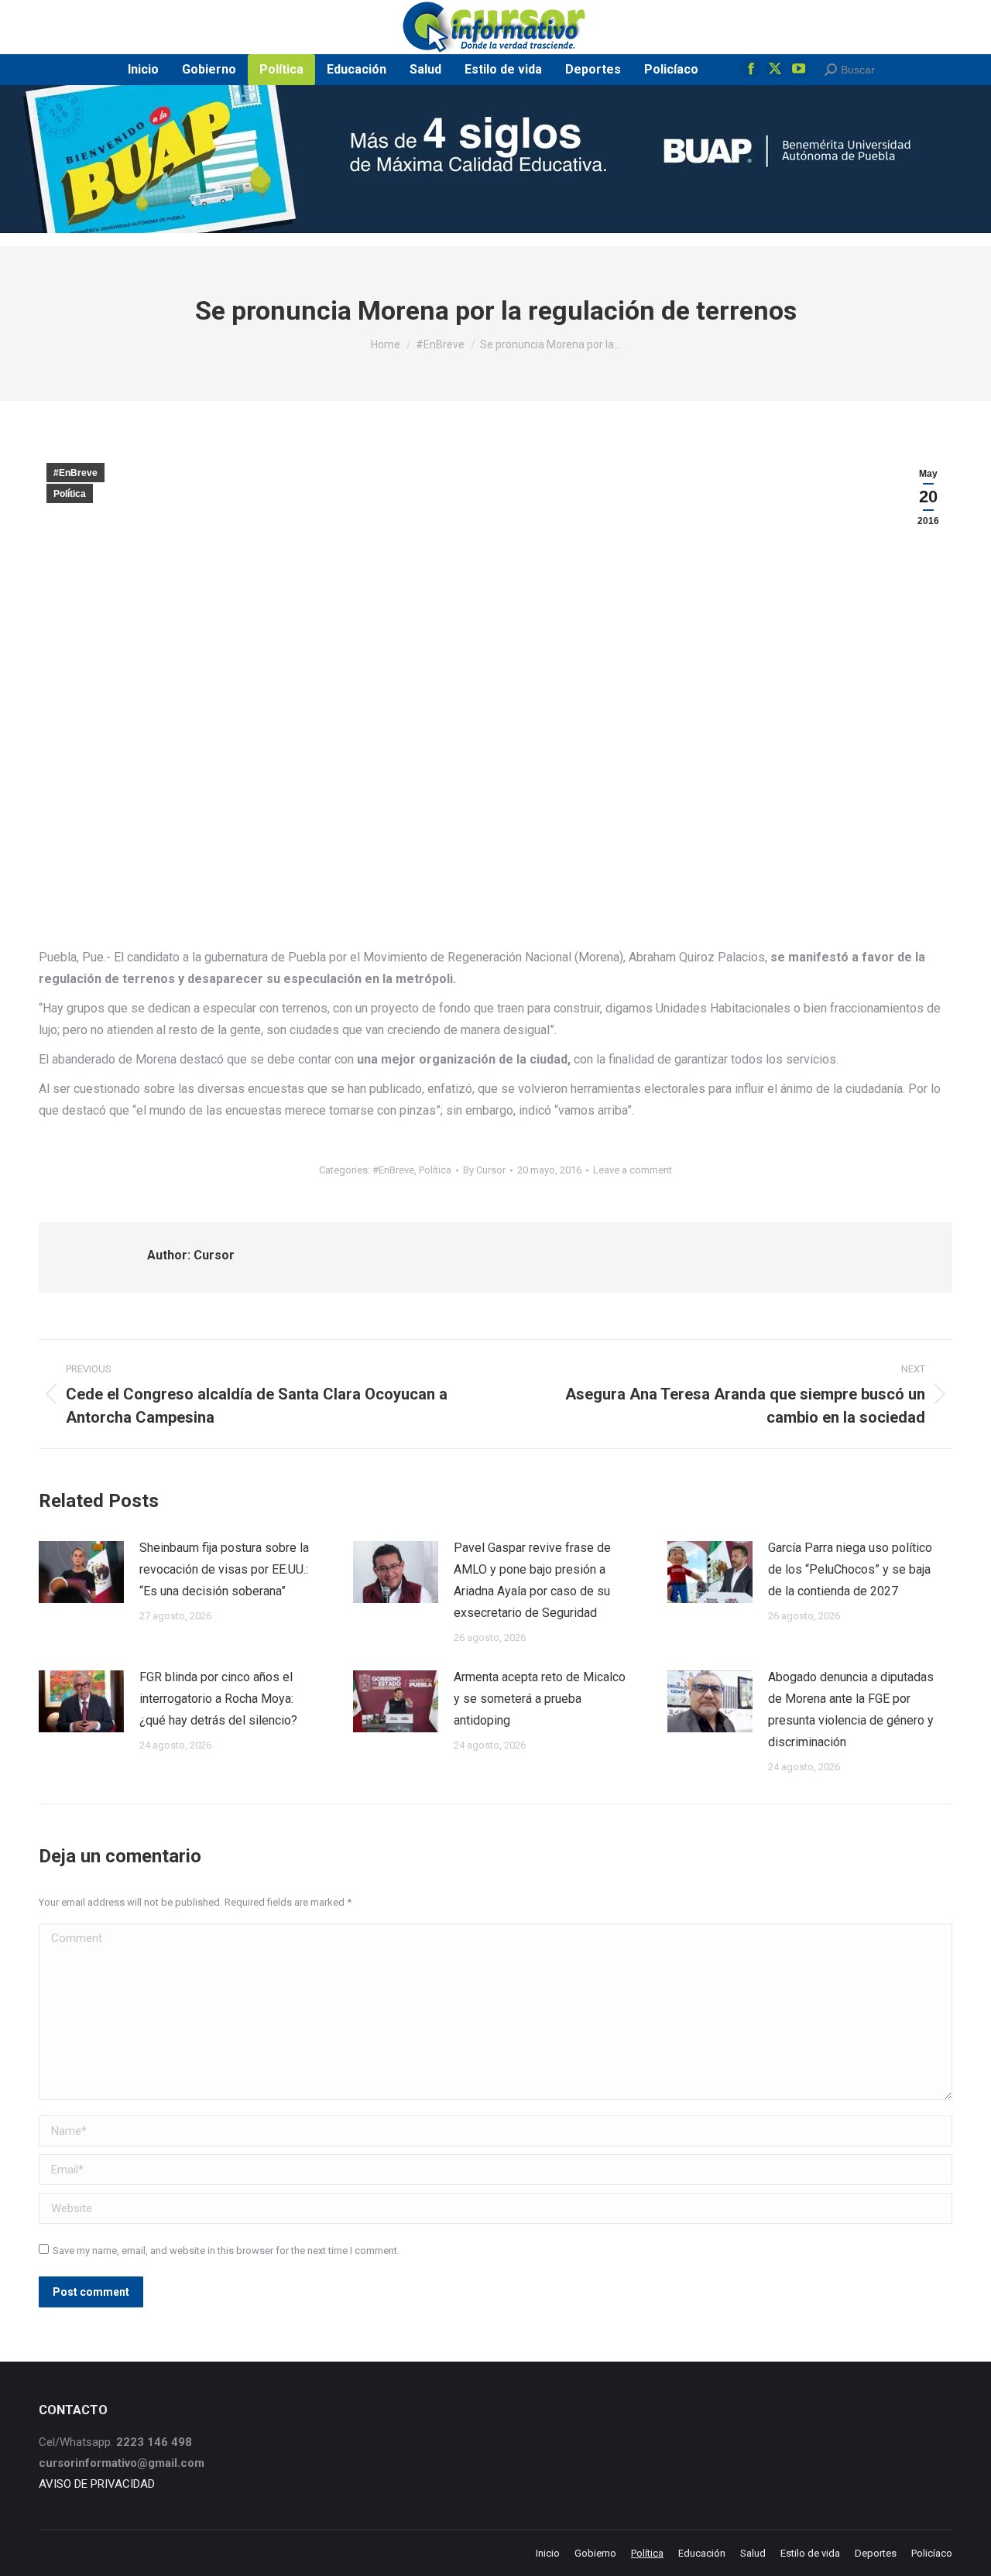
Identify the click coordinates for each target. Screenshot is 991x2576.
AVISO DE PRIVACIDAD (97, 2484)
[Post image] (81, 1572)
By (484, 1170)
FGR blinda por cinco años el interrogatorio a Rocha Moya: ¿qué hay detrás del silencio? (218, 1699)
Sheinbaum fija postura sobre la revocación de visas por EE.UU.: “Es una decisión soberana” (224, 1569)
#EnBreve (75, 473)
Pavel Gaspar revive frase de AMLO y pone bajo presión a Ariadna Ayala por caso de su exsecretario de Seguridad (532, 1580)
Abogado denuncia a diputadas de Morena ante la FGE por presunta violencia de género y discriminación (851, 1709)
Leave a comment (633, 1170)
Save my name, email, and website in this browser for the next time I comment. (226, 2251)
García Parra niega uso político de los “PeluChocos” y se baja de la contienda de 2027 (850, 1569)
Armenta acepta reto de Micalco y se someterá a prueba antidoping (540, 1699)
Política (70, 494)
